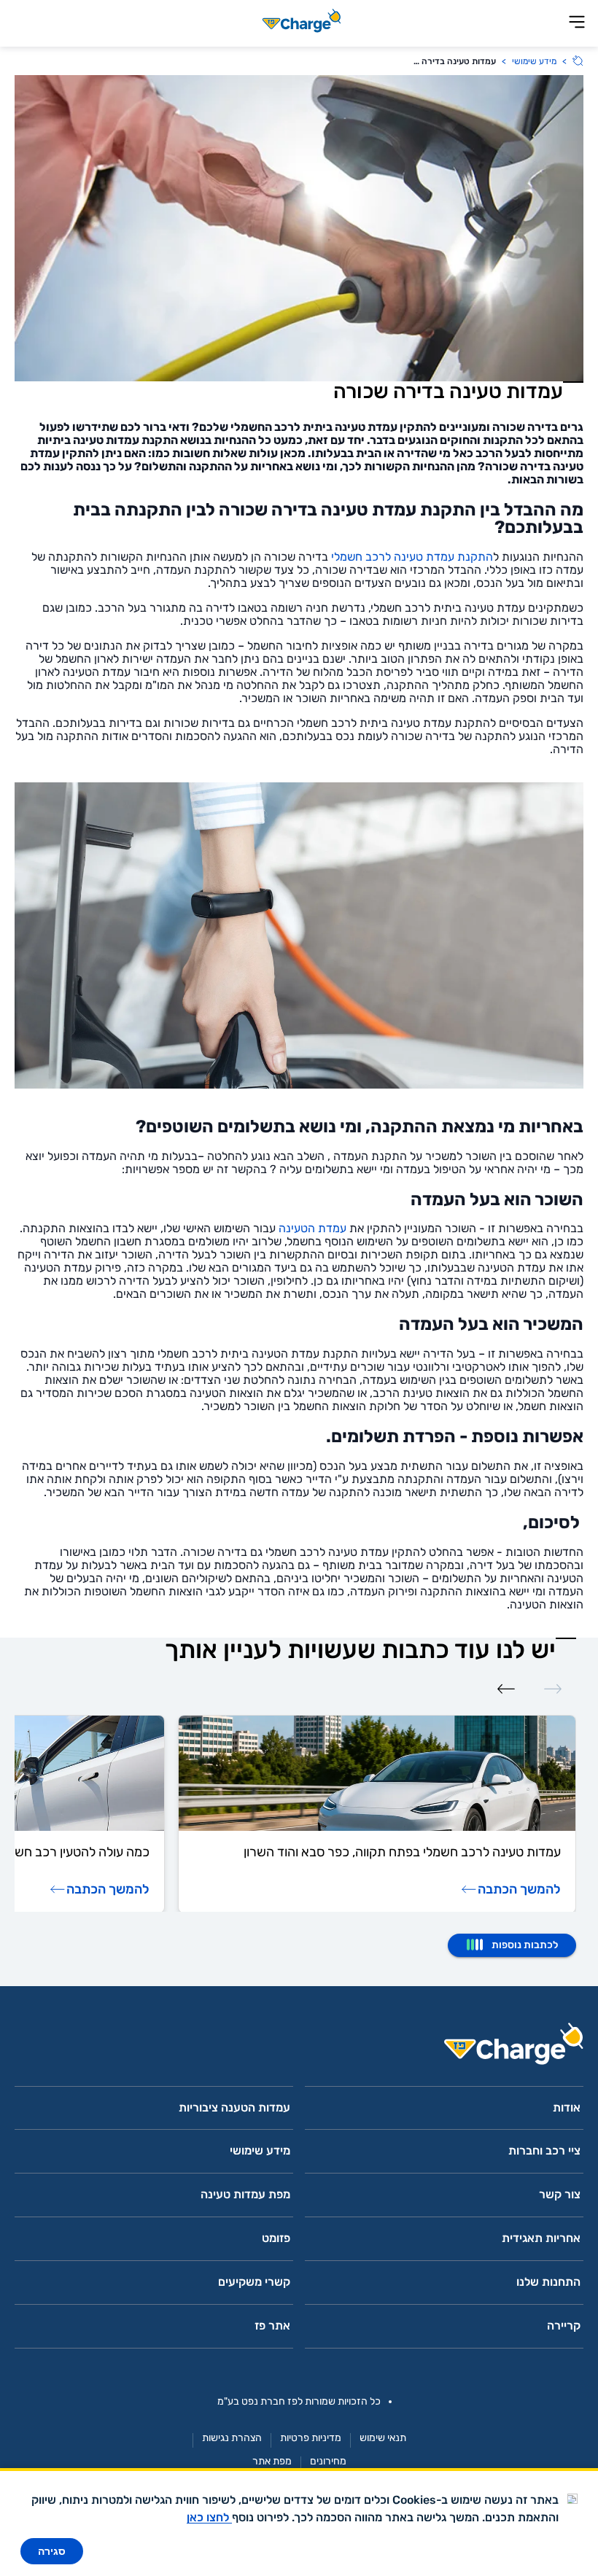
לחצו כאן (209, 2517)
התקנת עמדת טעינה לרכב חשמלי (412, 557)
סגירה (52, 2551)
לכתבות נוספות (525, 1945)
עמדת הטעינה (312, 1228)
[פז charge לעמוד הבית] (299, 2048)
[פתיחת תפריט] (577, 23)
